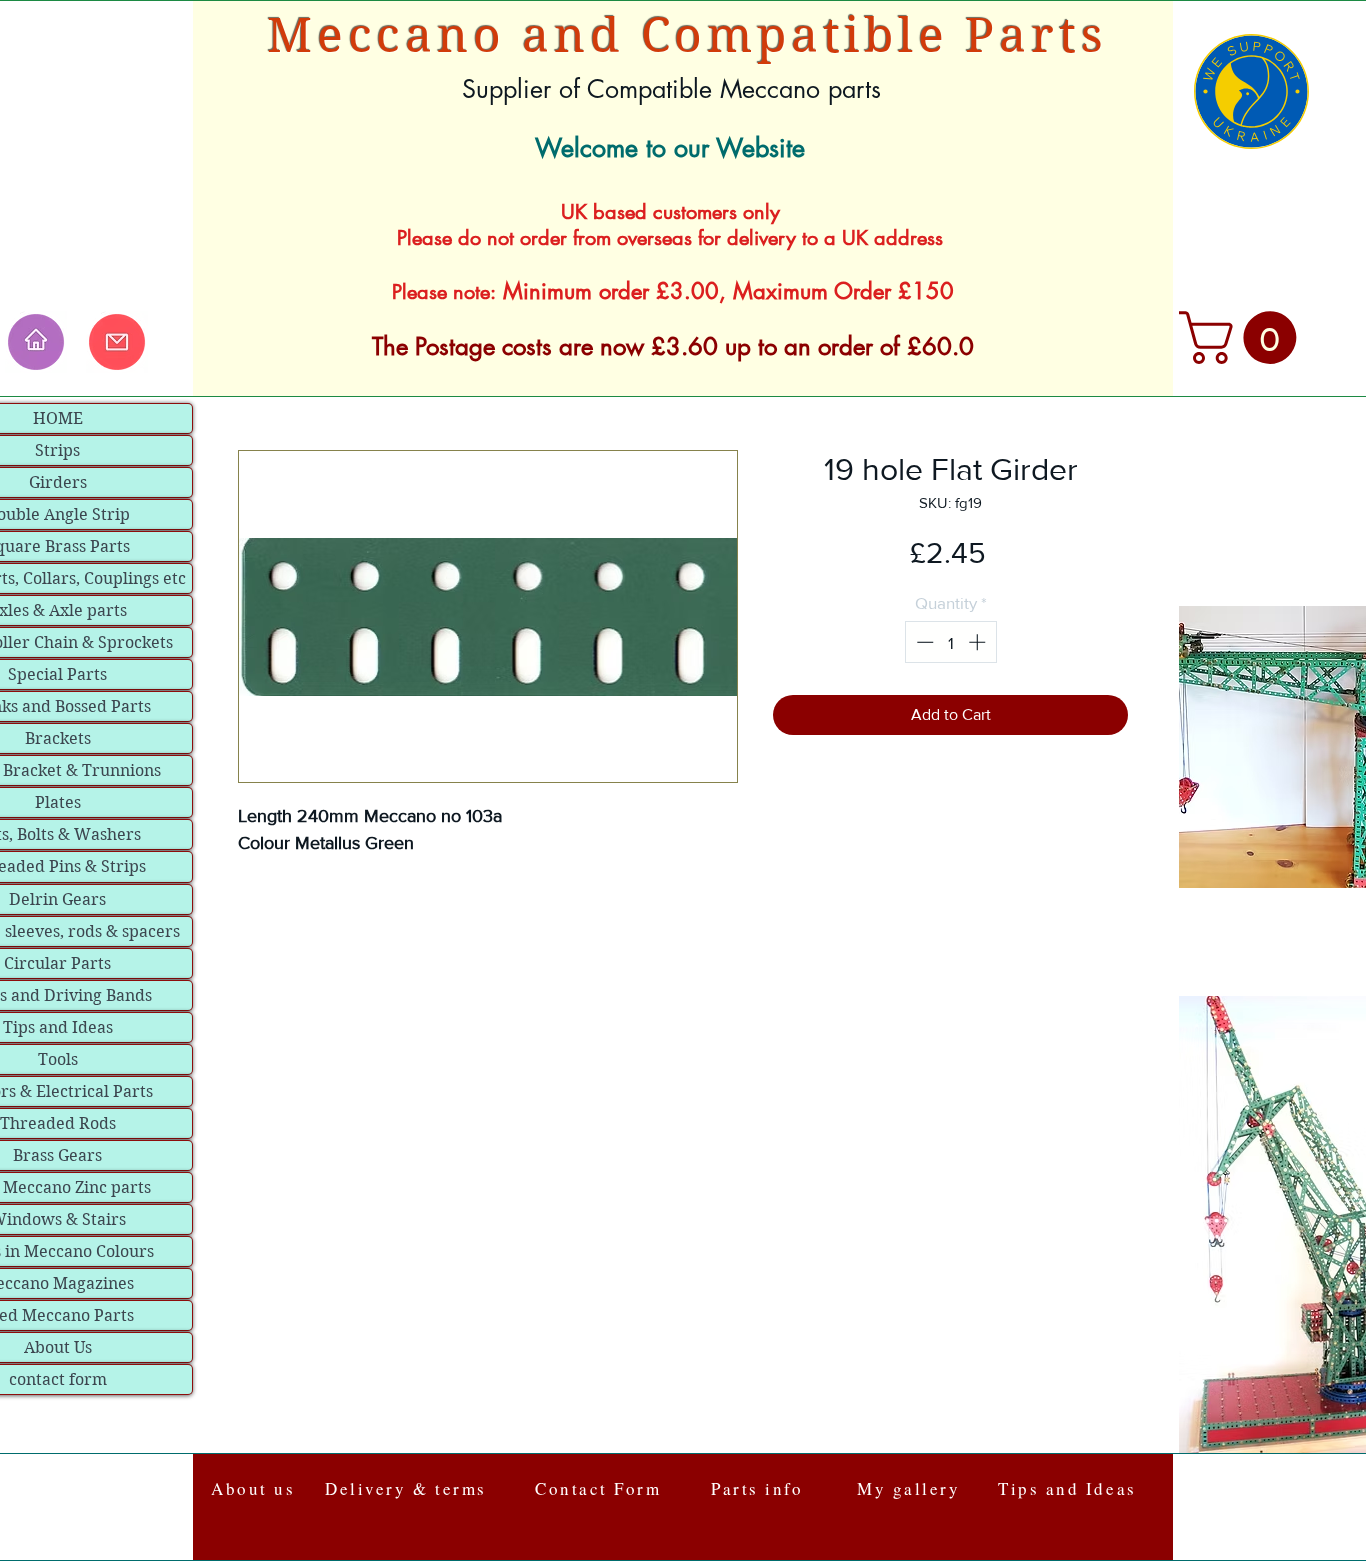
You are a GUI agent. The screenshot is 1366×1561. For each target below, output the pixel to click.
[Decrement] (923, 642)
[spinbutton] (950, 642)
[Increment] (979, 642)
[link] (1244, 337)
